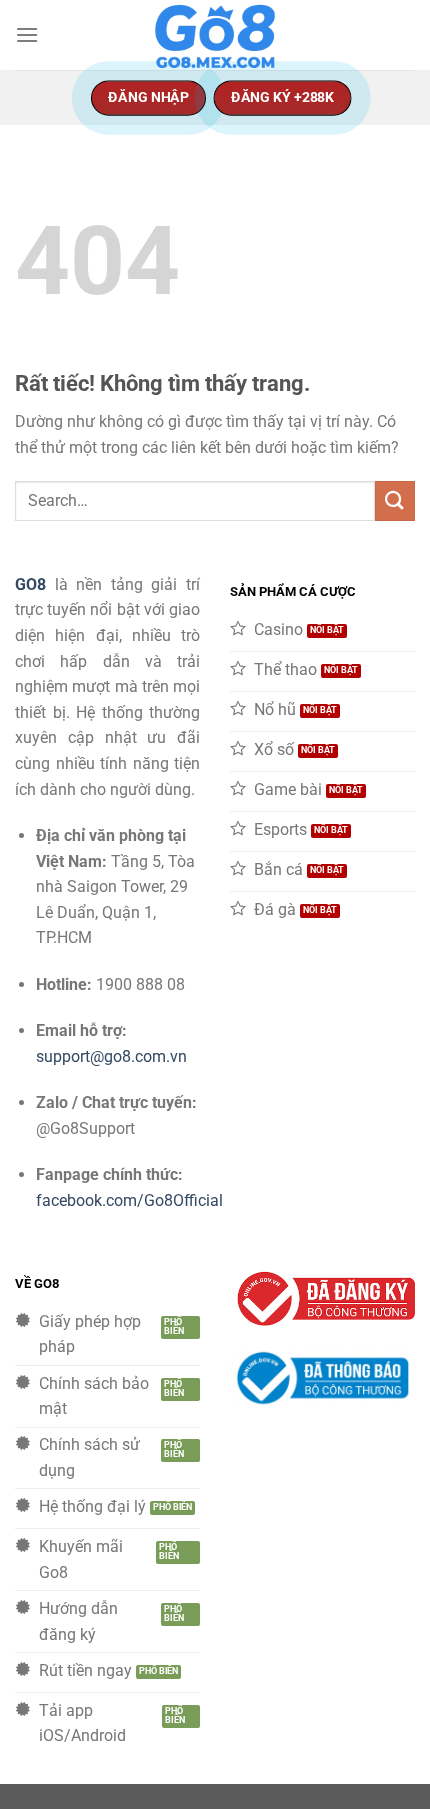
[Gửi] (395, 500)
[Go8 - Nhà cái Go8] (215, 35)
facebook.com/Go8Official (129, 1200)
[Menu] (27, 34)
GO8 (30, 584)
